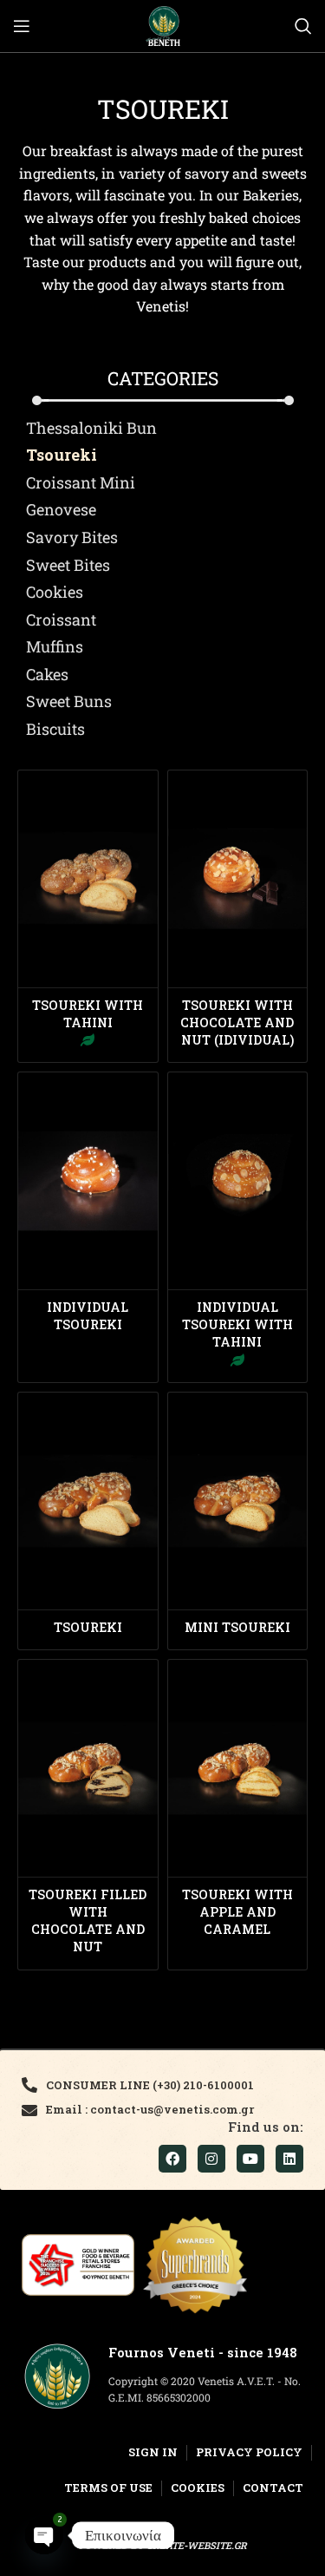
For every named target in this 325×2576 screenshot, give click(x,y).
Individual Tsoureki (88, 1316)
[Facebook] (172, 2159)
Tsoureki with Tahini (88, 1014)
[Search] (303, 26)
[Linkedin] (289, 2159)
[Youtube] (250, 2159)
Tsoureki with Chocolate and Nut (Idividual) (237, 1023)
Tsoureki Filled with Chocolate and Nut (88, 1921)
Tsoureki (88, 1627)
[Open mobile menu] (22, 26)
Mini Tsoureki (237, 1627)
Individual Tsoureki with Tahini (237, 1324)
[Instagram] (211, 2159)
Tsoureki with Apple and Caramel (237, 1912)
